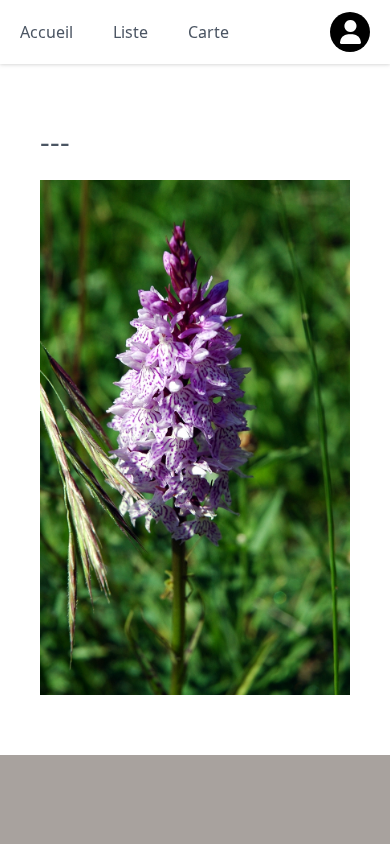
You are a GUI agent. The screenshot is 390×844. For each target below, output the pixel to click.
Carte (208, 32)
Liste (130, 32)
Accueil (46, 32)
